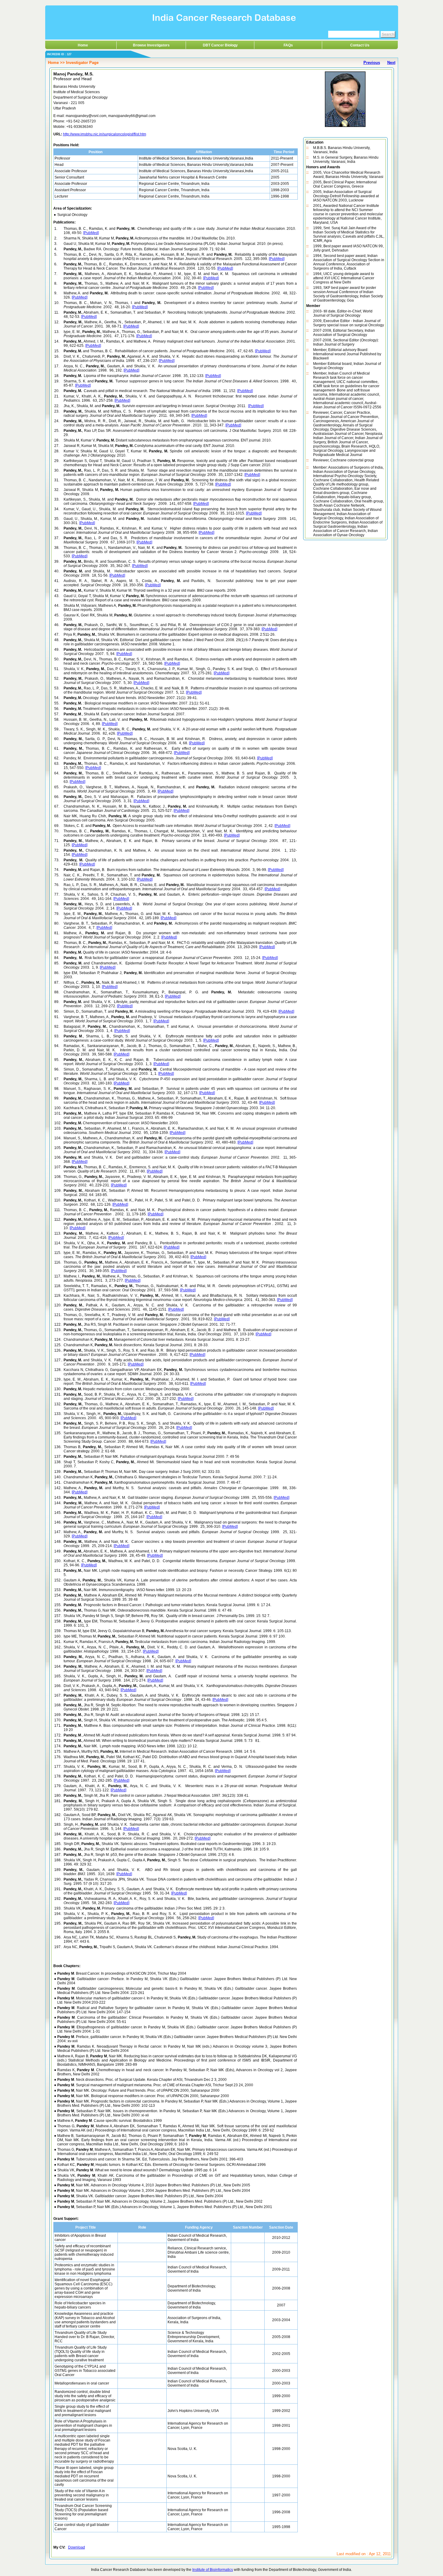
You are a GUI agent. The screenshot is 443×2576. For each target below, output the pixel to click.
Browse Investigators (151, 45)
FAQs (288, 45)
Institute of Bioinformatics (213, 2570)
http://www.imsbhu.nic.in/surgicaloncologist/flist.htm (105, 134)
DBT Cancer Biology (220, 45)
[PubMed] (91, 233)
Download (77, 2547)
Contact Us (360, 45)
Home (83, 45)
